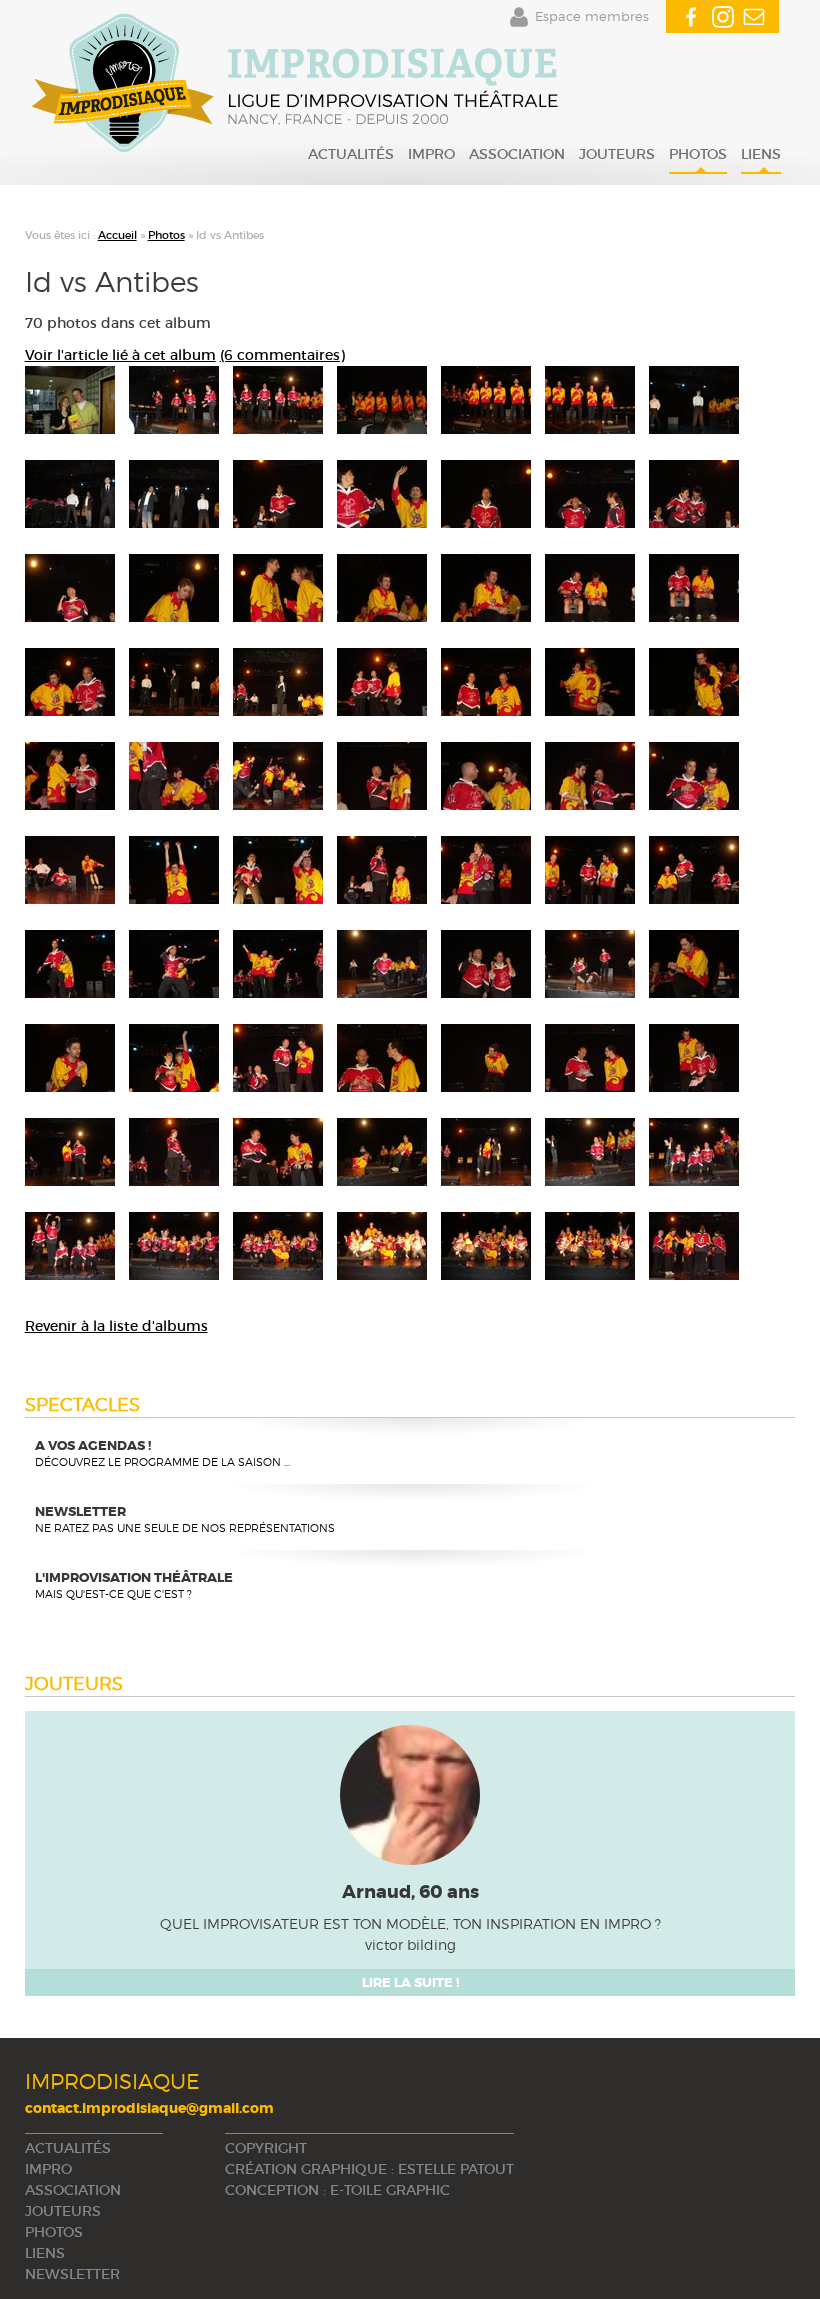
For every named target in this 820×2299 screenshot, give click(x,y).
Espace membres (592, 16)
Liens (761, 154)
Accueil (117, 235)
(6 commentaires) (282, 355)
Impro (431, 154)
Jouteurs (617, 154)
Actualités (351, 154)
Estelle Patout (456, 2169)
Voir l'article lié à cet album (120, 355)
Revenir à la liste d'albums (116, 1326)
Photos (698, 154)
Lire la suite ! (410, 1982)
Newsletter (72, 2274)
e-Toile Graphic (390, 2190)
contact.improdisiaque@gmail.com (149, 2108)
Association (517, 154)
